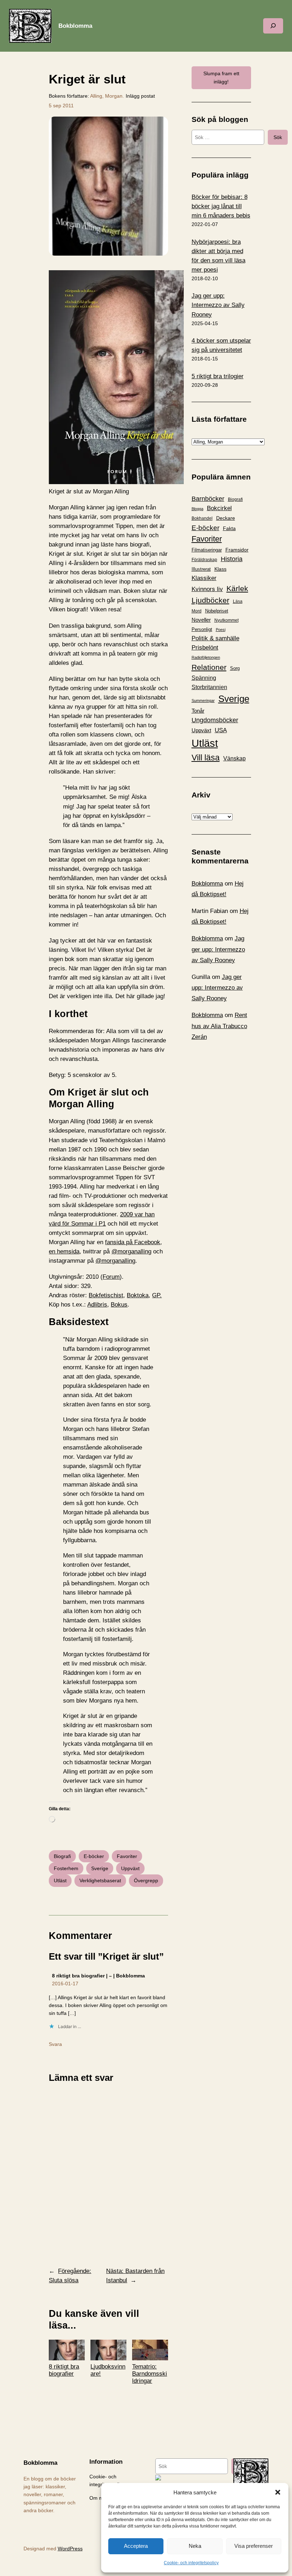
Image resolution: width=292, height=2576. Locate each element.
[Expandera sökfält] (273, 26)
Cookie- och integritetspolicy (191, 2563)
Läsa (238, 601)
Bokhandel (202, 518)
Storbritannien (209, 687)
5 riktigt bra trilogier (218, 376)
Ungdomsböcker (215, 720)
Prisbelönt (205, 648)
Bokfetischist (106, 1295)
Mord (197, 611)
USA (221, 730)
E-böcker (94, 1856)
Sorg (235, 668)
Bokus (119, 1305)
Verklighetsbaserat (100, 1880)
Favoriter (127, 1856)
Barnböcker (208, 499)
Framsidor (237, 550)
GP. (157, 1295)
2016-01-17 (65, 1984)
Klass (220, 569)
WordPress (70, 2549)
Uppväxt (130, 1868)
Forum (111, 1277)
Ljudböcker (210, 600)
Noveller (201, 620)
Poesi (221, 630)
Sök (278, 137)
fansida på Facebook (133, 1242)
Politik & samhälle (215, 638)
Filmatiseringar (207, 550)
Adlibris (97, 1305)
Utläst (60, 1880)
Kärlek (237, 588)
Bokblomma (75, 26)
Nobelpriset (217, 611)
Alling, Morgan (106, 96)
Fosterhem (66, 1868)
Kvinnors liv (207, 589)
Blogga (197, 509)
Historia (232, 559)
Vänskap (234, 758)
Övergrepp (146, 1880)
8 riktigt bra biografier (64, 2370)
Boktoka (138, 1295)
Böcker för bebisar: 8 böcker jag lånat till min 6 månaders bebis (221, 206)
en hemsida (64, 1251)
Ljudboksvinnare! (108, 2370)
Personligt (202, 629)
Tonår (198, 711)
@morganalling (131, 1251)
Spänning (204, 678)
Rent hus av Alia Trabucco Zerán (219, 1026)
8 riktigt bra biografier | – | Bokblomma (98, 1976)
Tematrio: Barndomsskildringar (150, 2374)
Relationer (209, 667)
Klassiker (204, 578)
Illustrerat (201, 569)
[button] (278, 2492)
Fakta (229, 528)
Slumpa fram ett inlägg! (221, 77)
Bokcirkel (219, 508)
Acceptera (136, 2546)
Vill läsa (206, 758)
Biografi (62, 1856)
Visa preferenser (254, 2546)
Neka (195, 2546)
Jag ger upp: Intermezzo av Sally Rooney (218, 305)
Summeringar (203, 701)
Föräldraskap (204, 560)
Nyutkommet (226, 620)
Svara (55, 2044)
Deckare (226, 518)
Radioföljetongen (206, 657)
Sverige (100, 1868)
